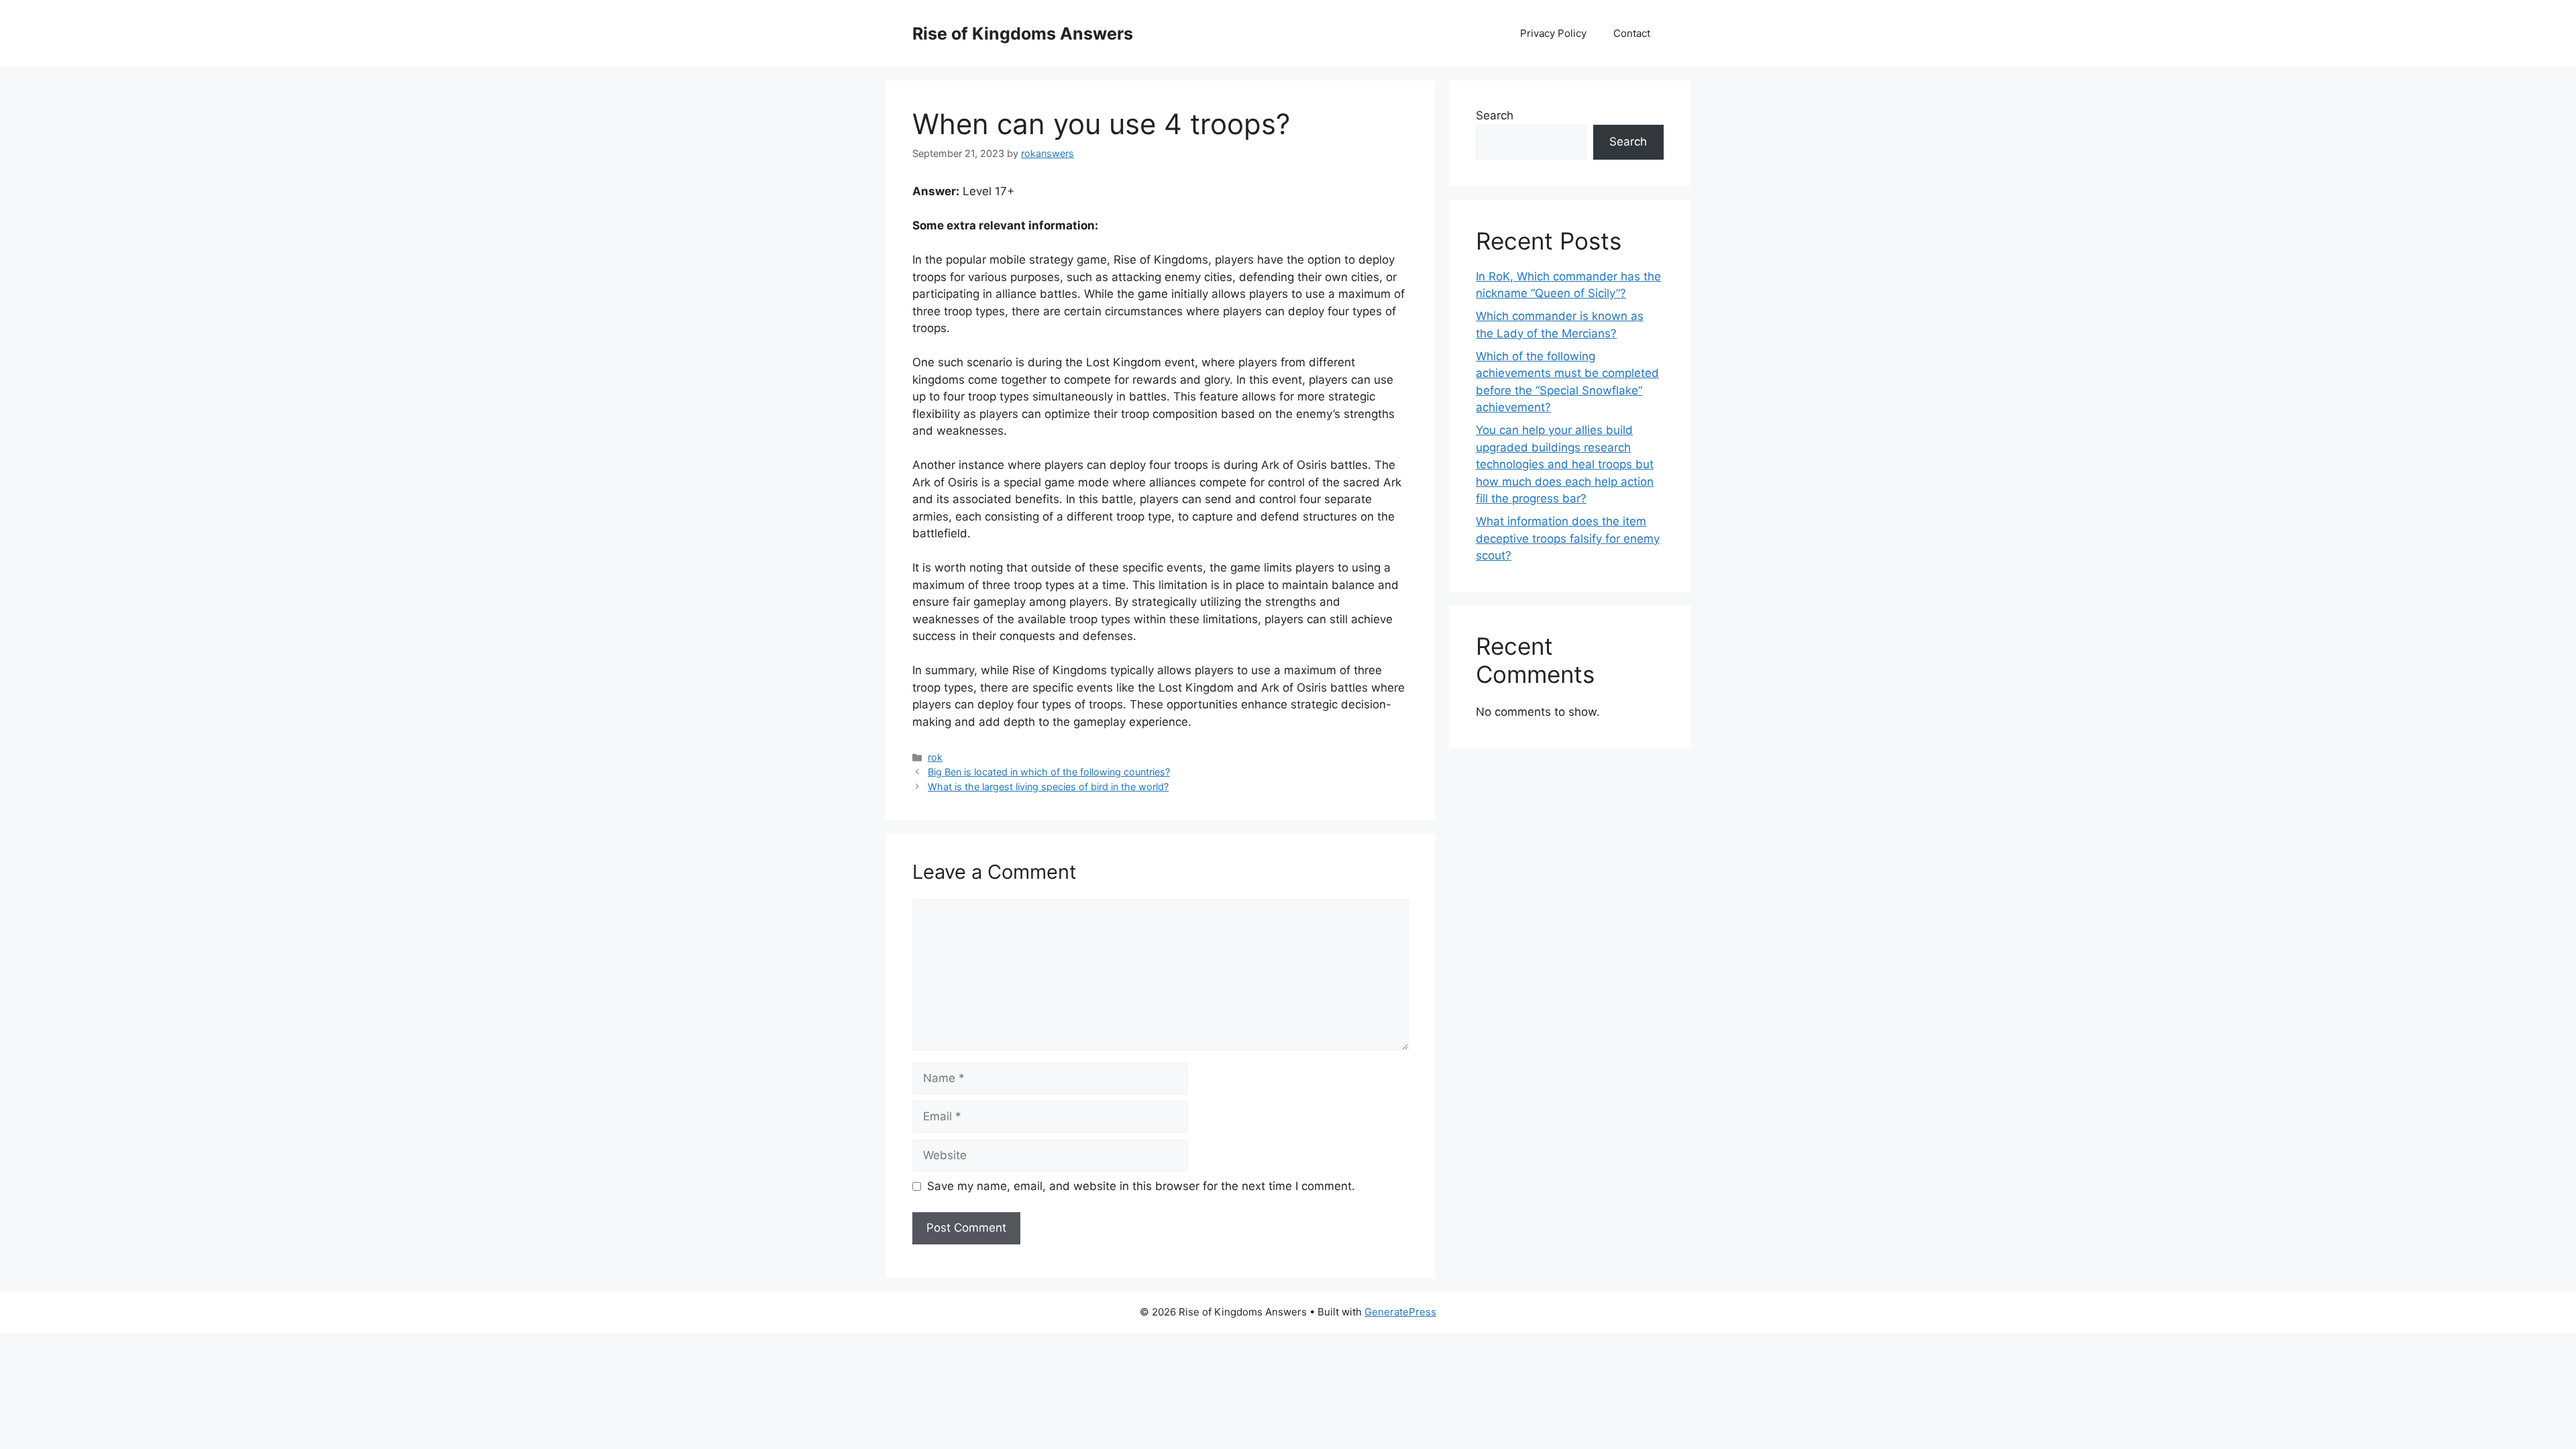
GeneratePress (1400, 1312)
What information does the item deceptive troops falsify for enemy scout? (1568, 538)
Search (1495, 115)
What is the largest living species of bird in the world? (1048, 787)
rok (935, 757)
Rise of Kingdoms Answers (1023, 34)
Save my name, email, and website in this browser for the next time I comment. (1141, 1186)
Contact (1632, 33)
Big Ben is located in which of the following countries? (1049, 772)
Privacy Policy (1553, 33)
